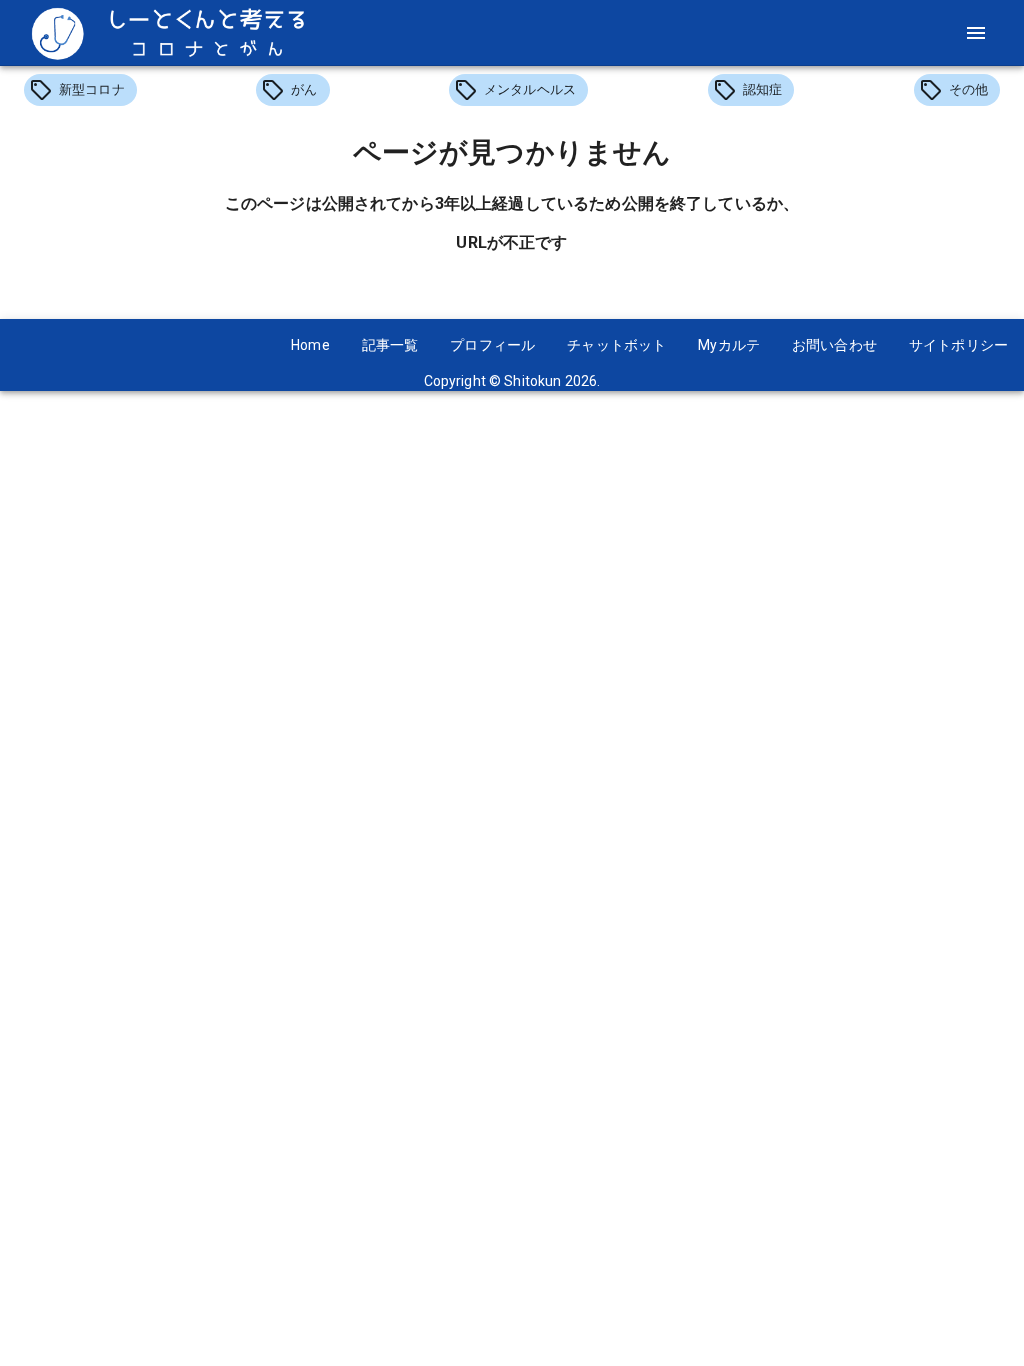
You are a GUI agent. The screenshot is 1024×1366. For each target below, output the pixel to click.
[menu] (976, 33)
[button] (80, 90)
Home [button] (310, 345)
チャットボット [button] (616, 345)
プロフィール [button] (492, 345)
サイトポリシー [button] (958, 345)
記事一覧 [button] (390, 345)
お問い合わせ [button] (834, 345)
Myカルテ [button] (729, 345)
